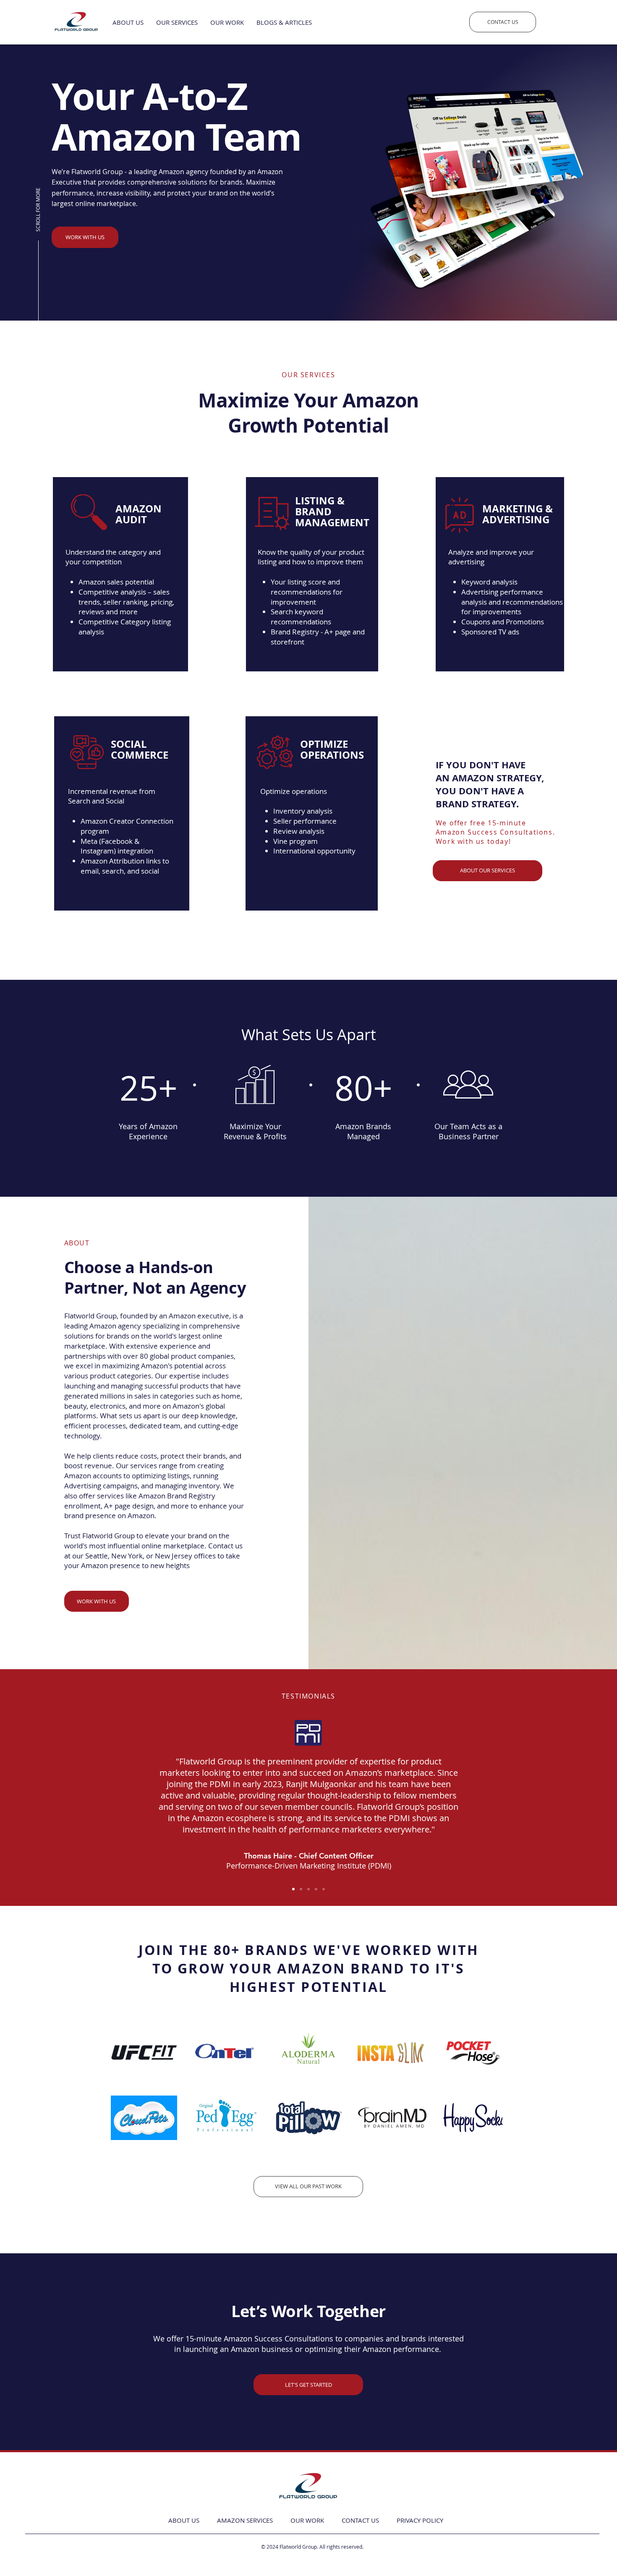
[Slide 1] (293, 1889)
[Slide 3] (308, 1889)
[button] (284, 22)
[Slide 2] (301, 1889)
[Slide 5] (324, 1889)
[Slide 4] (316, 1889)
